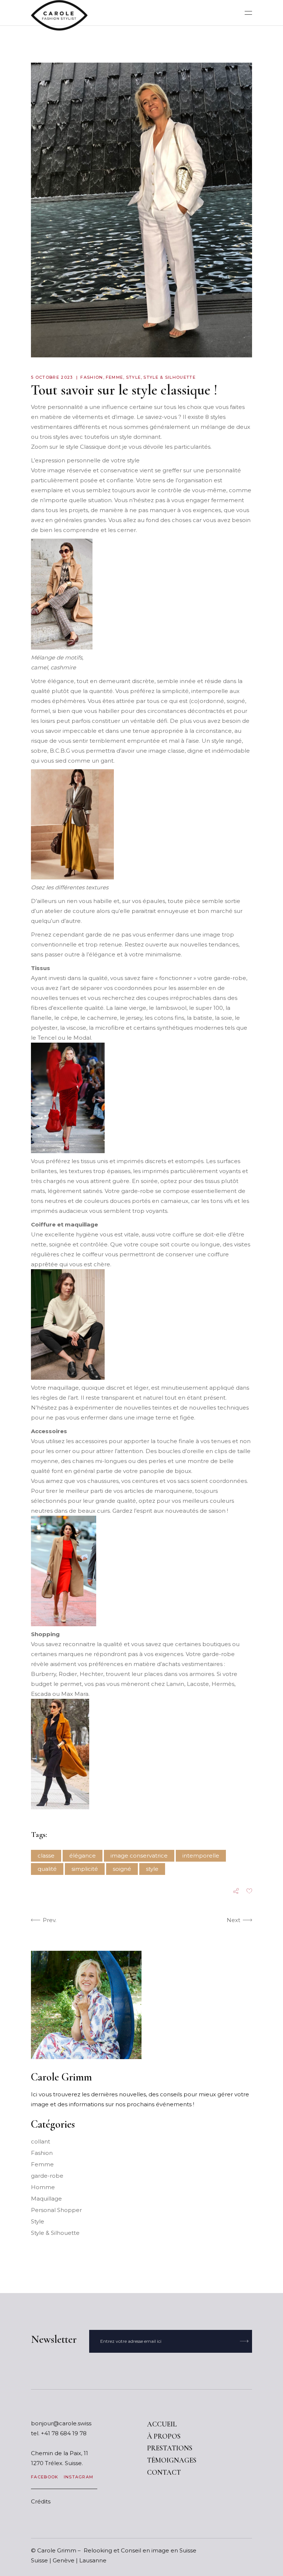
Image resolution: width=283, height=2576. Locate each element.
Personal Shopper (56, 2210)
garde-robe (47, 2176)
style (152, 1869)
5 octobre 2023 (52, 377)
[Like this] (249, 1892)
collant (41, 2141)
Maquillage (46, 2199)
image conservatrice (139, 1856)
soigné (122, 1869)
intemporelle (201, 1856)
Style (134, 377)
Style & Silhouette (170, 377)
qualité (47, 1869)
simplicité (85, 1869)
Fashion (92, 377)
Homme (43, 2187)
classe (46, 1856)
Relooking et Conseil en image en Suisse (140, 2550)
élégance (83, 1856)
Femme (115, 377)
